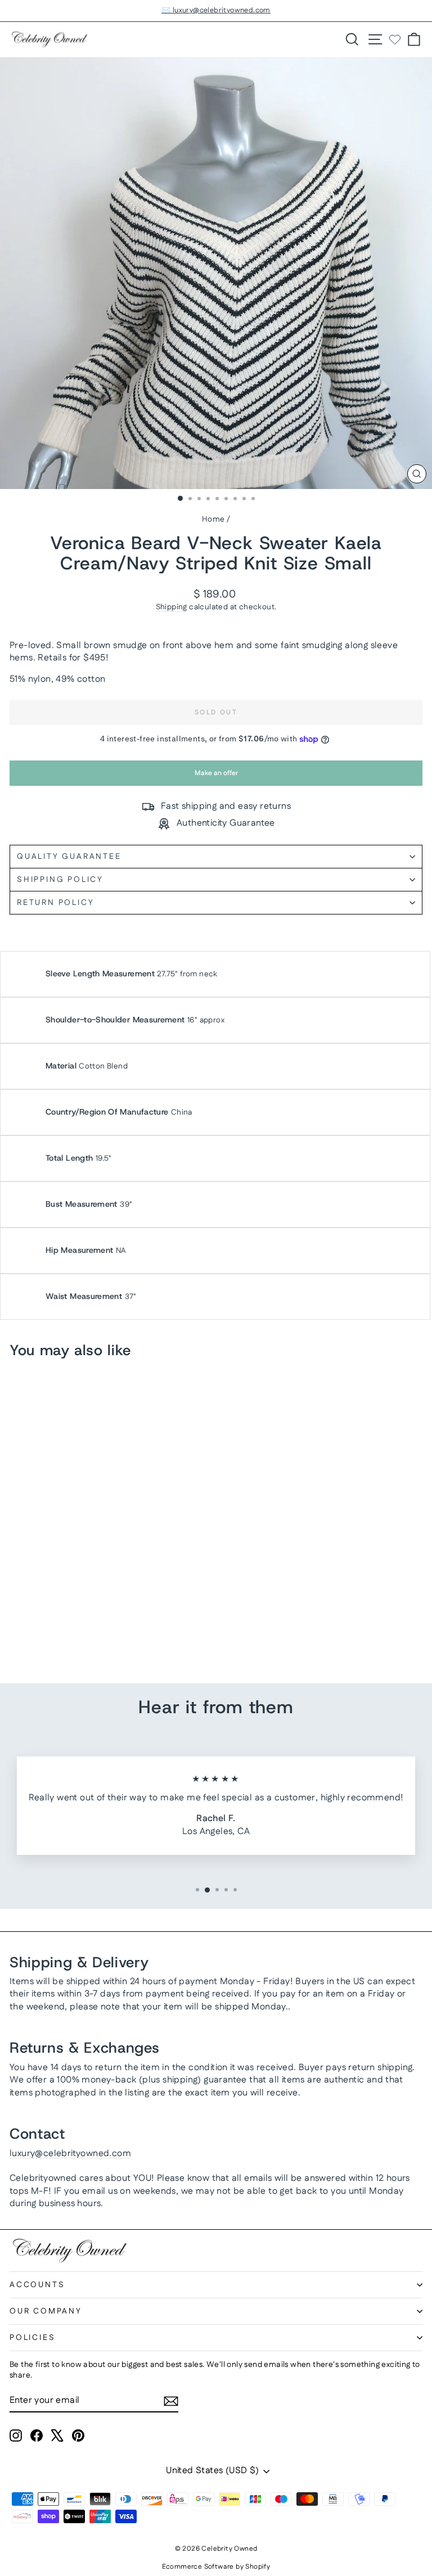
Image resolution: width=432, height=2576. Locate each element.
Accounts (37, 2285)
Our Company (46, 2311)
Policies (32, 2338)
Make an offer (216, 777)
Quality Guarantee (69, 857)
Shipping (172, 607)
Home (213, 519)
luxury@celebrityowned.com (70, 2154)
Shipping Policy (60, 880)
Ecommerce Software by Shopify (216, 2567)
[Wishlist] (395, 39)
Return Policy (55, 903)
